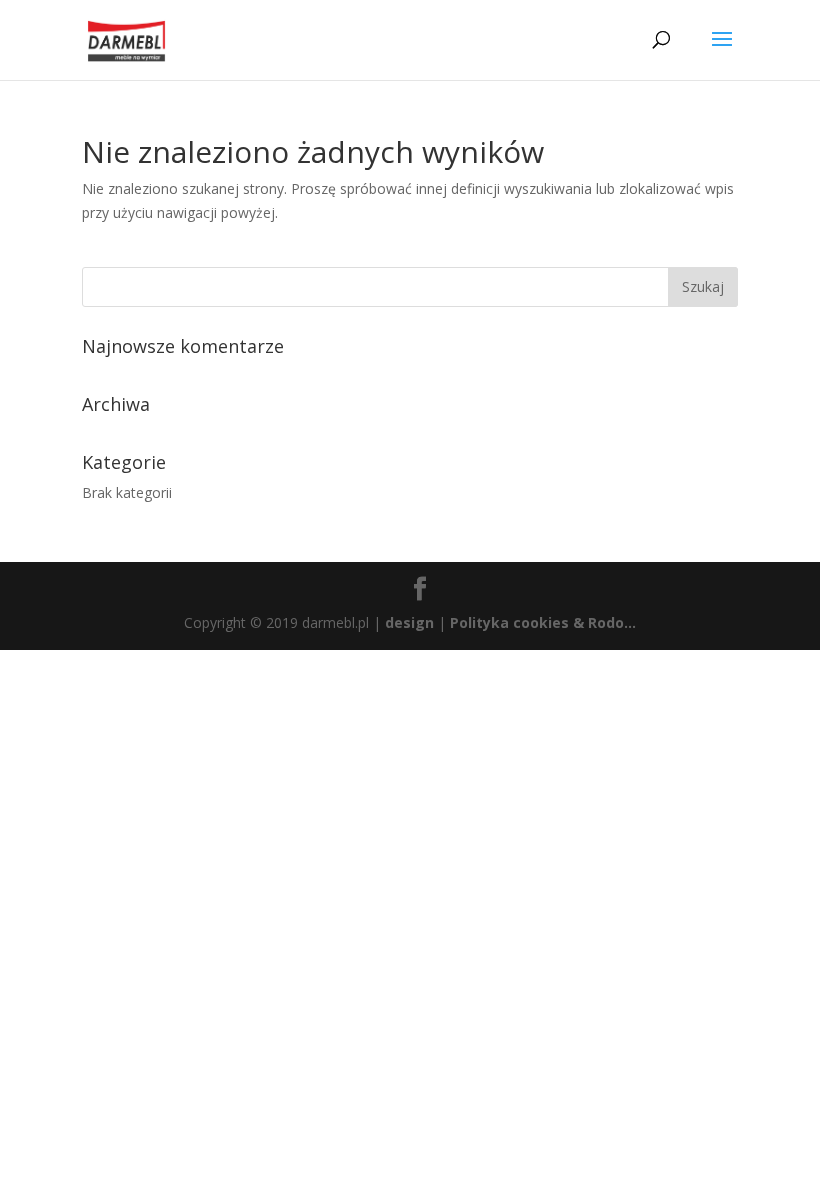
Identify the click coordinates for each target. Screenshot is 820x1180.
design (409, 622)
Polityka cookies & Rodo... (543, 622)
